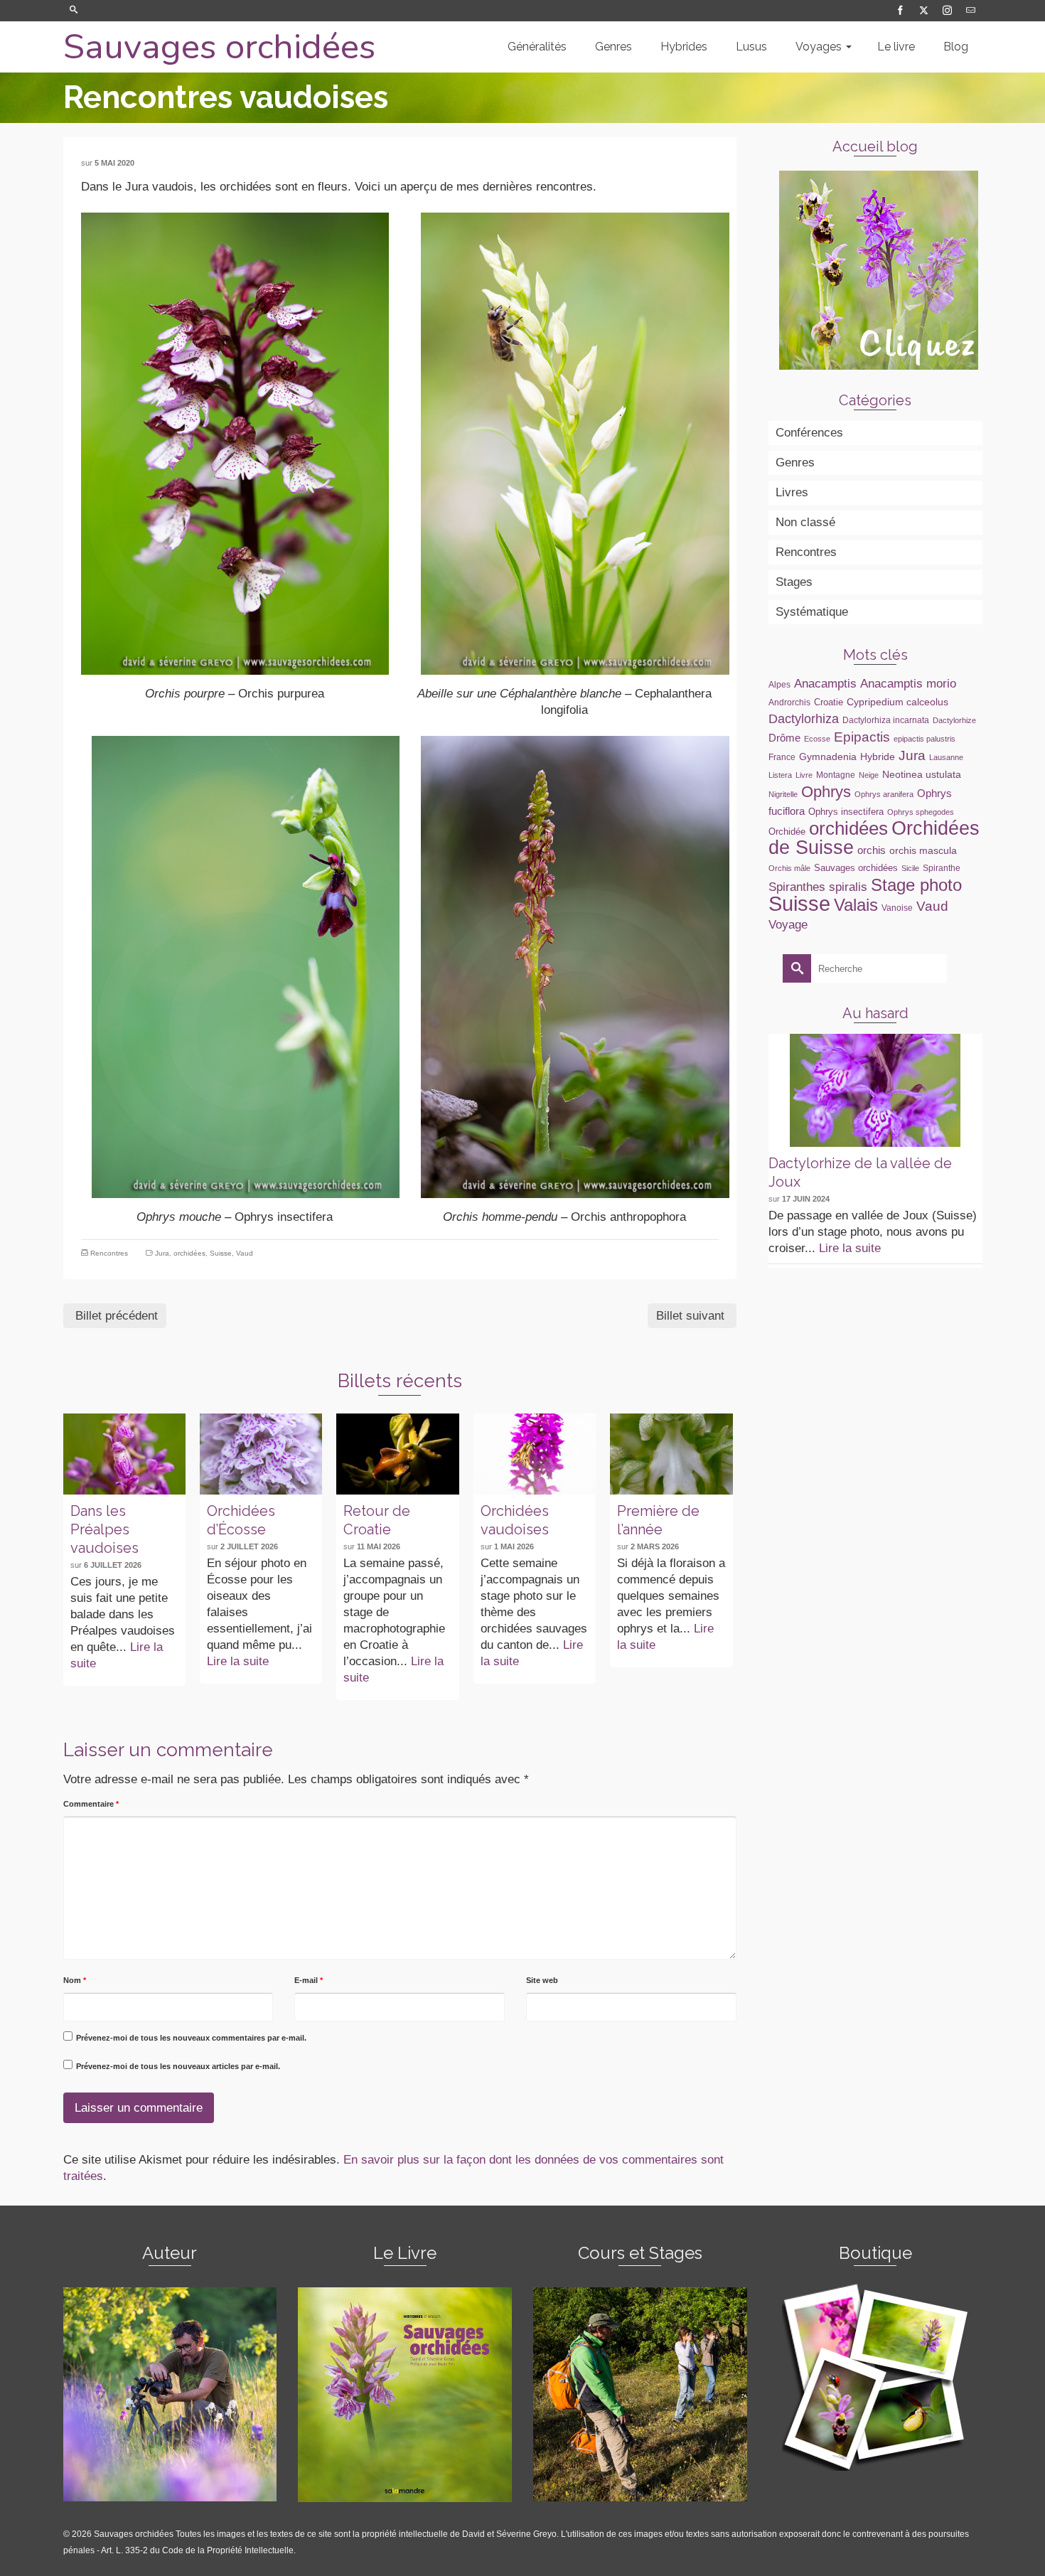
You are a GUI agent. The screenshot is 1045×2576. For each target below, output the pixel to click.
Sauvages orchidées (219, 47)
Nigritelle (783, 794)
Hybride (878, 757)
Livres (792, 492)
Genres (795, 463)
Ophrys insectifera (846, 812)
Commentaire (91, 1804)
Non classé (805, 522)
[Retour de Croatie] (397, 1454)
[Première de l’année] (671, 1454)
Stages (794, 582)
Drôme (784, 738)
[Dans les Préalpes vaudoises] (124, 1454)
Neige (869, 775)
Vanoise (897, 908)
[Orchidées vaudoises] (535, 1454)
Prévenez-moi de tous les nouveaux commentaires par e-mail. (191, 2038)
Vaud (245, 1253)
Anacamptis (825, 683)
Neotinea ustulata (922, 774)
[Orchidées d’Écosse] (261, 1454)
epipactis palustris (925, 739)
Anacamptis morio (908, 683)
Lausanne (946, 757)
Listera (780, 775)
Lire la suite (238, 1661)
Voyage (788, 924)
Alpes (779, 685)
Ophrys (826, 792)
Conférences (809, 433)
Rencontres (109, 1253)
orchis (872, 850)
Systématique (812, 612)
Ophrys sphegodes (921, 812)
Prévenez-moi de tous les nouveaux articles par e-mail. (178, 2066)
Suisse (221, 1253)
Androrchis (789, 702)
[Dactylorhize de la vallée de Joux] (875, 1090)
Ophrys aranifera (884, 794)
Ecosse (817, 739)
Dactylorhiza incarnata (886, 720)
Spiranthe (942, 868)
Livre (804, 775)
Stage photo (916, 885)
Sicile (910, 868)
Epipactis (862, 737)
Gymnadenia (828, 757)
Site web (542, 1980)
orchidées (189, 1253)
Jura (162, 1253)
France (782, 757)
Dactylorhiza (804, 719)
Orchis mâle (789, 868)
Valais (856, 905)
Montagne (836, 775)
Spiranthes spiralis (818, 887)
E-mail (309, 1980)
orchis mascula (923, 850)
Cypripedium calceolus (897, 702)
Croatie (829, 702)
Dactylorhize (954, 720)
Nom (75, 1980)
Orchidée (787, 832)
